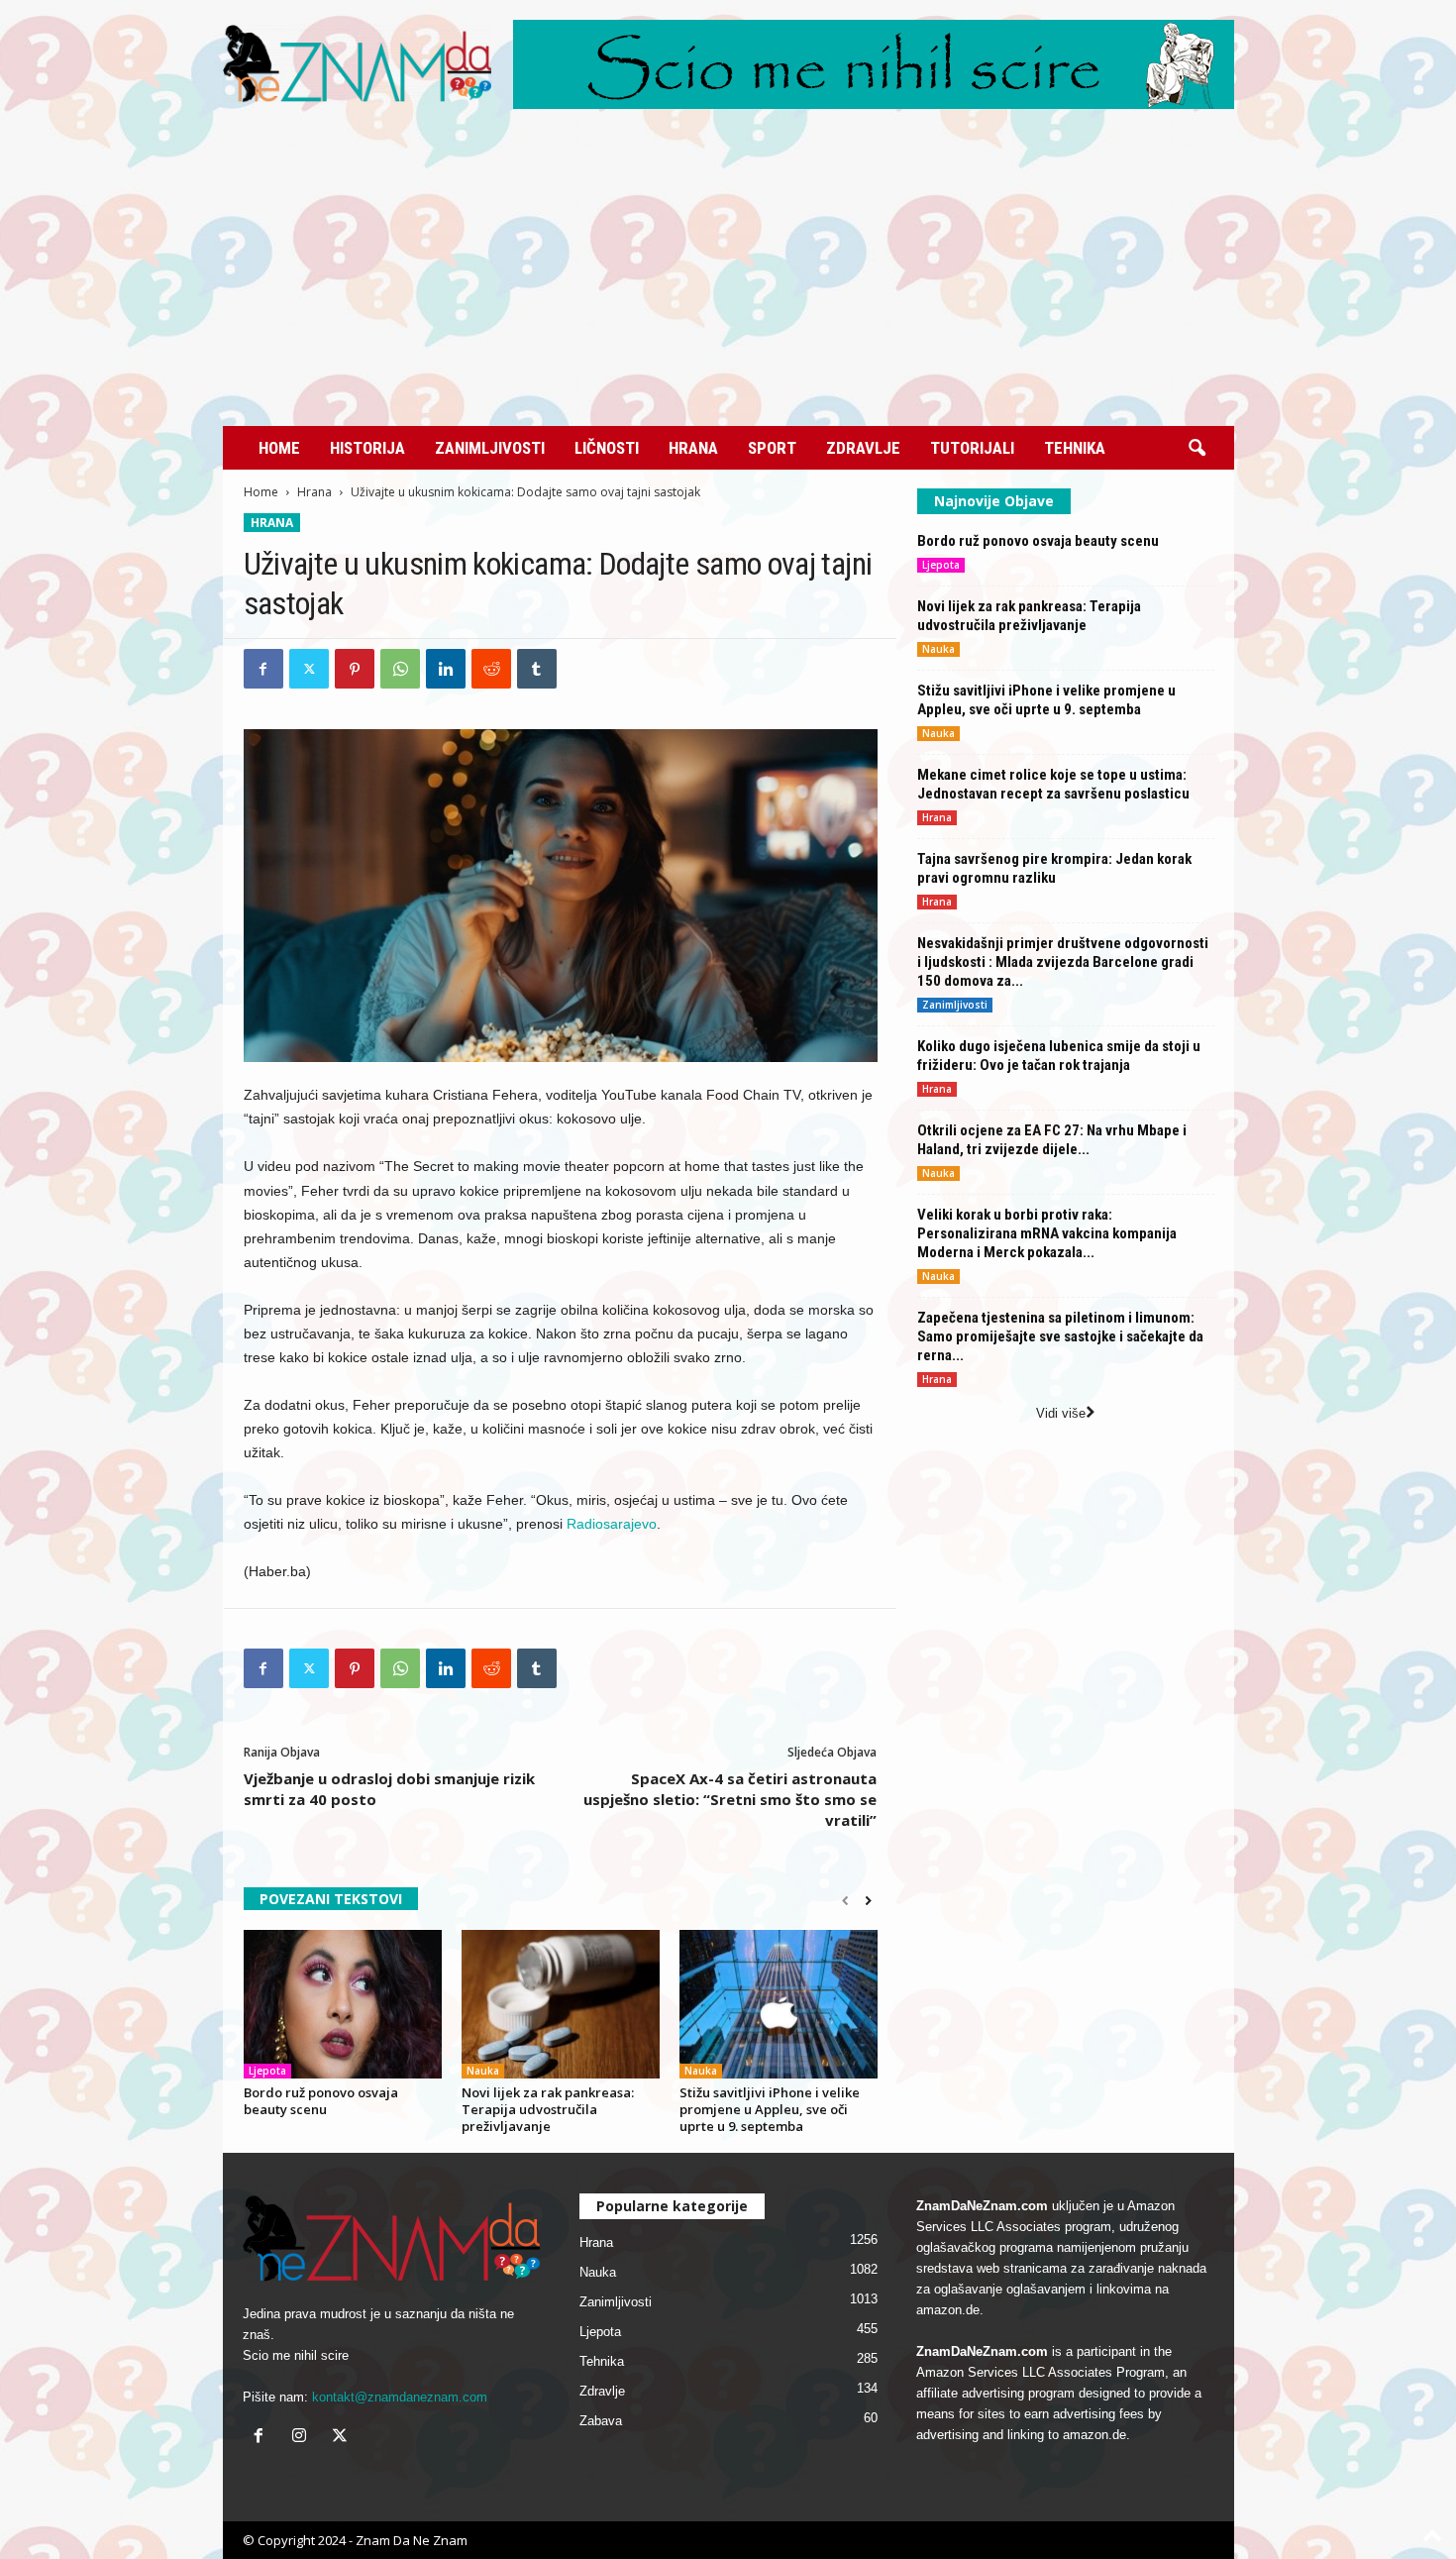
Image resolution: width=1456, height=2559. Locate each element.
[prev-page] (845, 1901)
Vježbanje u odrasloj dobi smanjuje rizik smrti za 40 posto (389, 1789)
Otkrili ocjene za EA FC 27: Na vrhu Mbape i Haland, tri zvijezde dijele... (1052, 1140)
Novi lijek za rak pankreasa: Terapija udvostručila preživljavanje (548, 2109)
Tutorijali (972, 448)
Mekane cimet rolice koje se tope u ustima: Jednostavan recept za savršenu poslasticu (1053, 784)
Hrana (693, 448)
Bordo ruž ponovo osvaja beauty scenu (321, 2101)
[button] (1196, 449)
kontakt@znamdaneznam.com (400, 2397)
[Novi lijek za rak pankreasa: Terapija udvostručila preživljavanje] (561, 2004)
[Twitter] (309, 669)
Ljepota (267, 2071)
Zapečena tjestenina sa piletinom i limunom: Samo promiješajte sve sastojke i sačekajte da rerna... (1060, 1336)
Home (279, 448)
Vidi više (1061, 1413)
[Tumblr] (537, 669)
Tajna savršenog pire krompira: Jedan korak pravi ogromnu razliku (1054, 868)
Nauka (483, 2071)
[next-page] (868, 1901)
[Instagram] (304, 2438)
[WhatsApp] (400, 669)
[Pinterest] (355, 669)
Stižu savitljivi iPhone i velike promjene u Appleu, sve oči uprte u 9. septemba (770, 2109)
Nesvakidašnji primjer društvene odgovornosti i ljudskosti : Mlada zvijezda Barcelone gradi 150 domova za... (1063, 962)
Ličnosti (607, 448)
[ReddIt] (491, 669)
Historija (367, 448)
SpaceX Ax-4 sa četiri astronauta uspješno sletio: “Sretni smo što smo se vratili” (730, 1799)
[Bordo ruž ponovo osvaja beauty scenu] (343, 2004)
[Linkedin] (446, 669)
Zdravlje (863, 448)
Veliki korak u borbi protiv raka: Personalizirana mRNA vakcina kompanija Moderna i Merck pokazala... (1047, 1233)
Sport (772, 448)
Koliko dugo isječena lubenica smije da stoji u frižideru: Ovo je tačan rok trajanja (1059, 1056)
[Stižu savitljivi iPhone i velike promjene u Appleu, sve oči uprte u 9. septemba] (779, 2004)
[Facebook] (263, 669)
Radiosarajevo (610, 1524)
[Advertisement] (728, 277)
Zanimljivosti (490, 448)
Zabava (601, 2421)
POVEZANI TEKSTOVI (331, 1899)
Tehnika (1075, 448)
